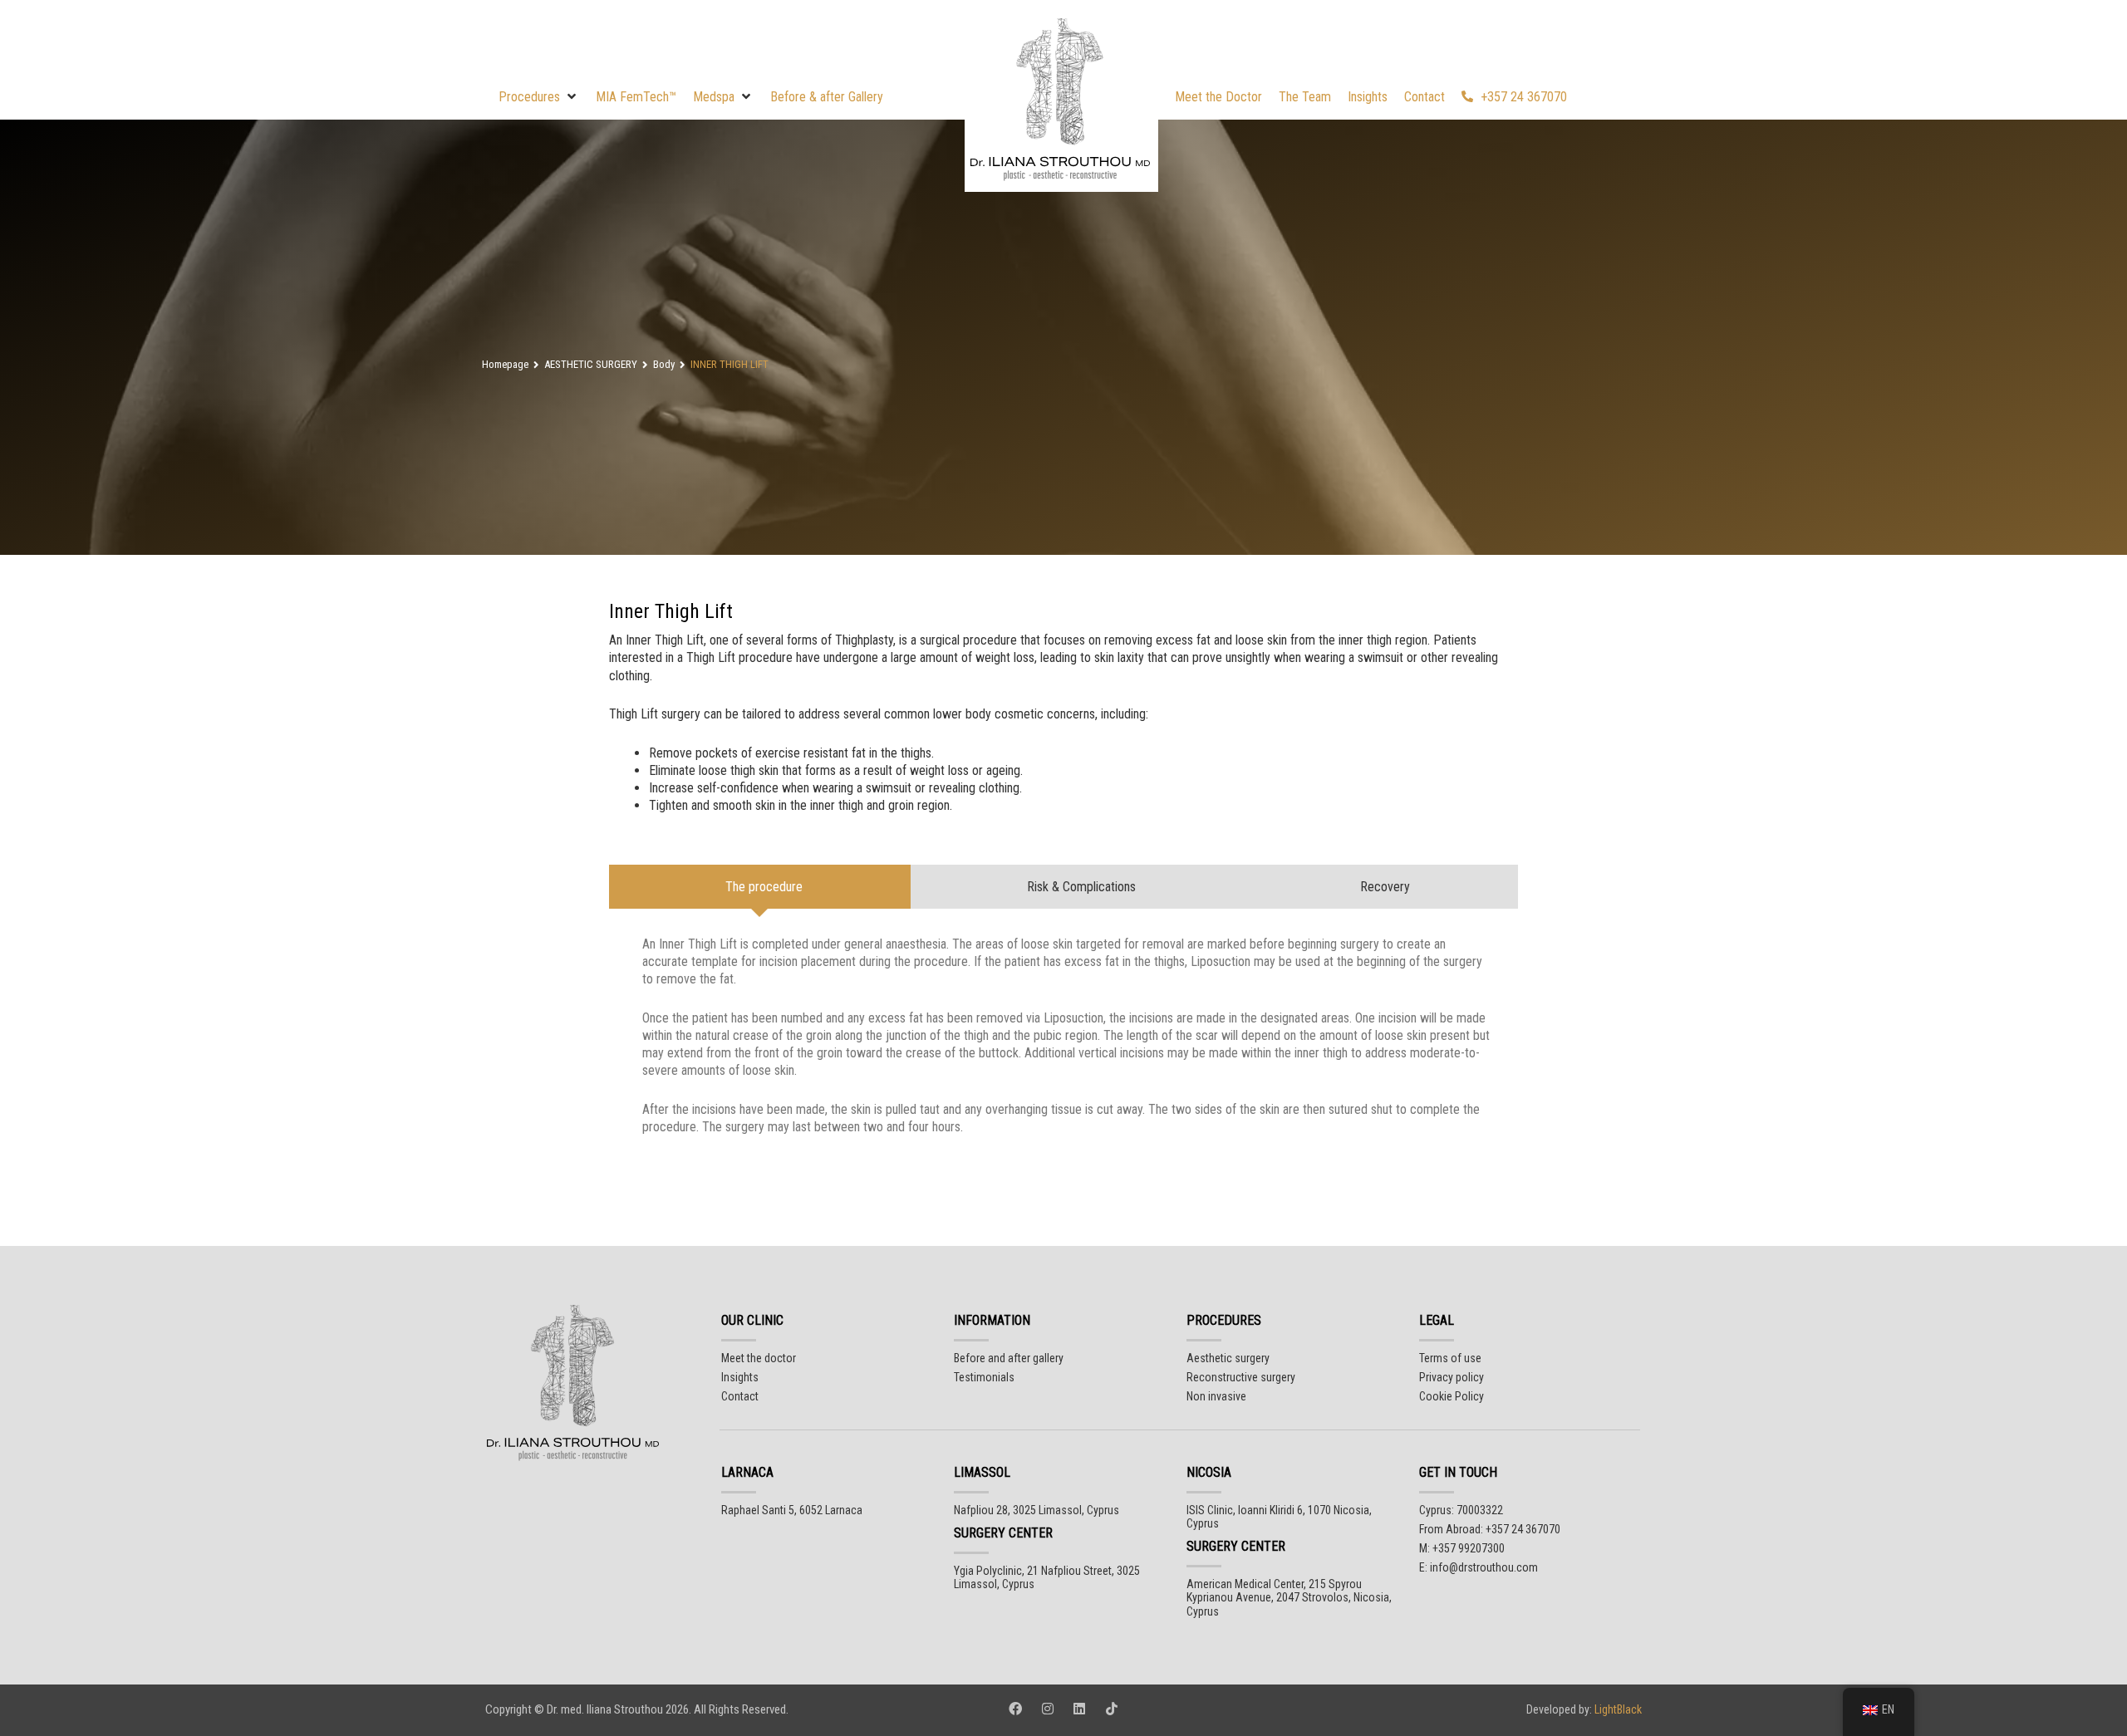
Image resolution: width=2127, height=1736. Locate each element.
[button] (539, 97)
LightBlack (1617, 1709)
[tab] (760, 887)
